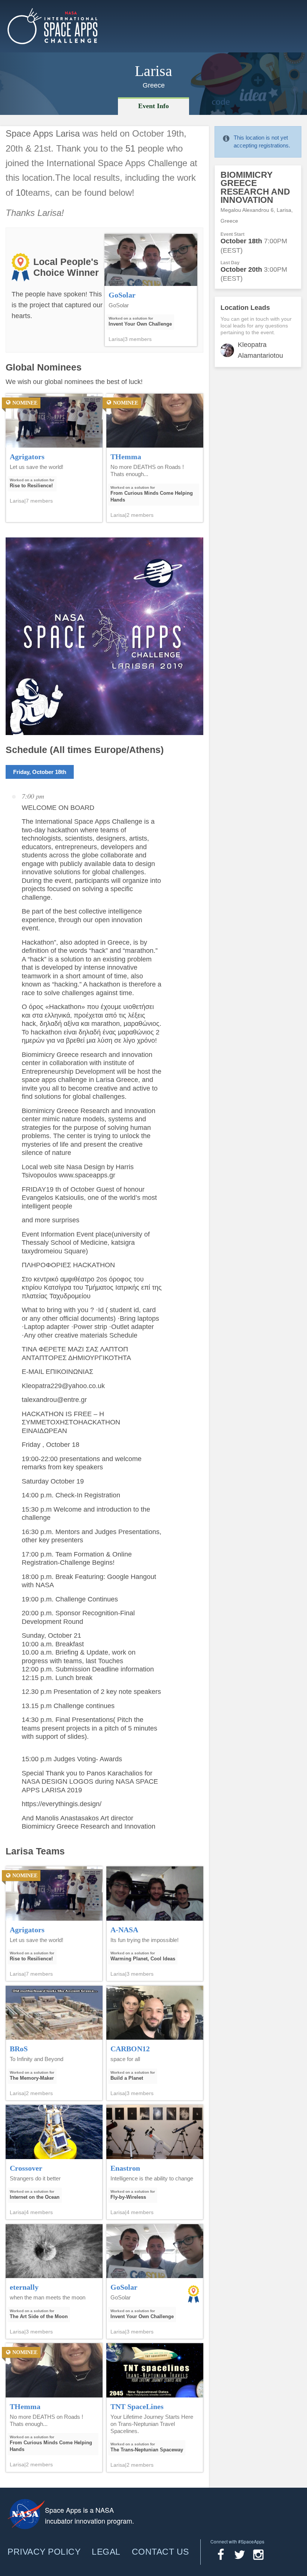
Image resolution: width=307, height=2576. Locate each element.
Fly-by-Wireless (128, 2197)
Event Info (153, 106)
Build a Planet (127, 2078)
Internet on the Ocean (35, 2197)
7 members (39, 501)
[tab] (153, 106)
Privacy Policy (44, 2552)
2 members (140, 515)
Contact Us (160, 2552)
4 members (39, 2212)
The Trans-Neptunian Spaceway (147, 2450)
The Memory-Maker (32, 2078)
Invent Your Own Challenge (140, 324)
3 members (138, 339)
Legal (106, 2552)
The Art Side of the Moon (39, 2316)
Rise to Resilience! (31, 486)
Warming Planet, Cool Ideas (143, 1959)
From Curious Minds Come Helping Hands (152, 496)
